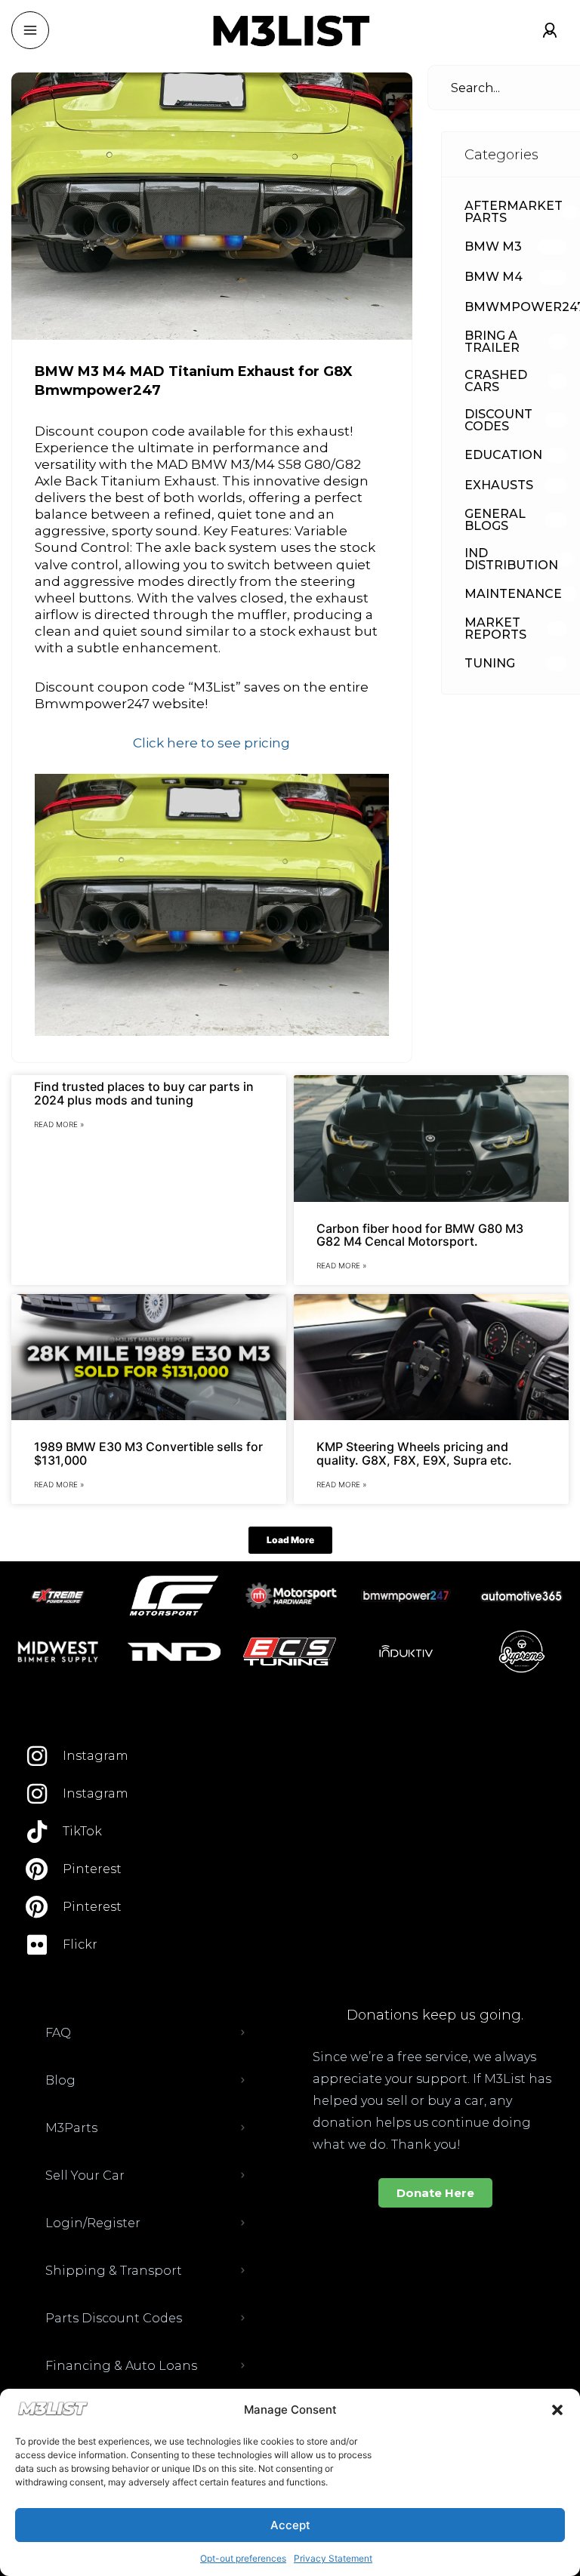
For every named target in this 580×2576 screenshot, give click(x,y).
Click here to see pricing (211, 743)
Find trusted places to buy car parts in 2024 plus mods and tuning (144, 1093)
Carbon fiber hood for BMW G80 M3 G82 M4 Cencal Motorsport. (420, 1235)
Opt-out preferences (243, 2558)
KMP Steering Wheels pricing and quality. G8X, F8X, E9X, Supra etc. (414, 1453)
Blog (60, 2080)
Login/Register (93, 2223)
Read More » (59, 1124)
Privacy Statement (333, 2558)
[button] (557, 2410)
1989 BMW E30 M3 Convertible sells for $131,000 (148, 1453)
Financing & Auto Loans (121, 2366)
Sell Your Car (85, 2175)
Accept (290, 2525)
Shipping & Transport (114, 2271)
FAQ (58, 2033)
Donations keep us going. (435, 2015)
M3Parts (71, 2128)
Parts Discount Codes (114, 2318)
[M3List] (290, 31)
